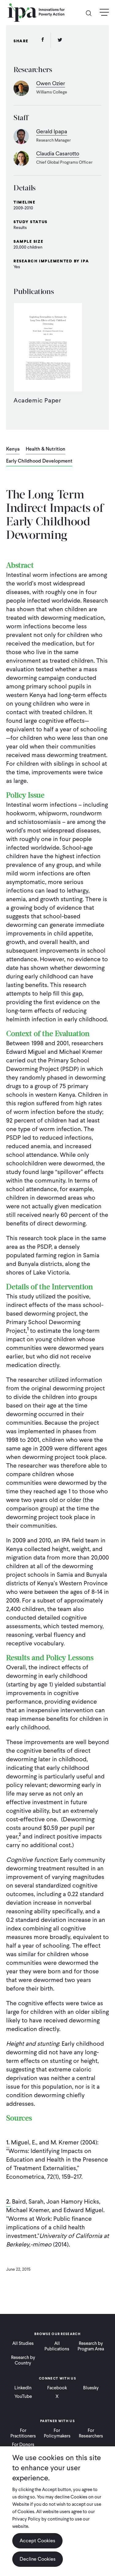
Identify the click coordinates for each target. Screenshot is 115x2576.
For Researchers (91, 2433)
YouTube (23, 2396)
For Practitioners (23, 2433)
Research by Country (23, 2360)
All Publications (57, 2346)
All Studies (23, 2343)
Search (91, 13)
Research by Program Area (91, 2346)
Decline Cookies (38, 2559)
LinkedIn (23, 2388)
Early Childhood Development (39, 461)
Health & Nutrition (46, 449)
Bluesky (91, 2388)
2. (8, 2201)
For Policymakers (57, 2433)
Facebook (57, 2388)
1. (8, 2142)
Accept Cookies (37, 2541)
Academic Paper (37, 400)
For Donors (23, 2445)
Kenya (13, 449)
